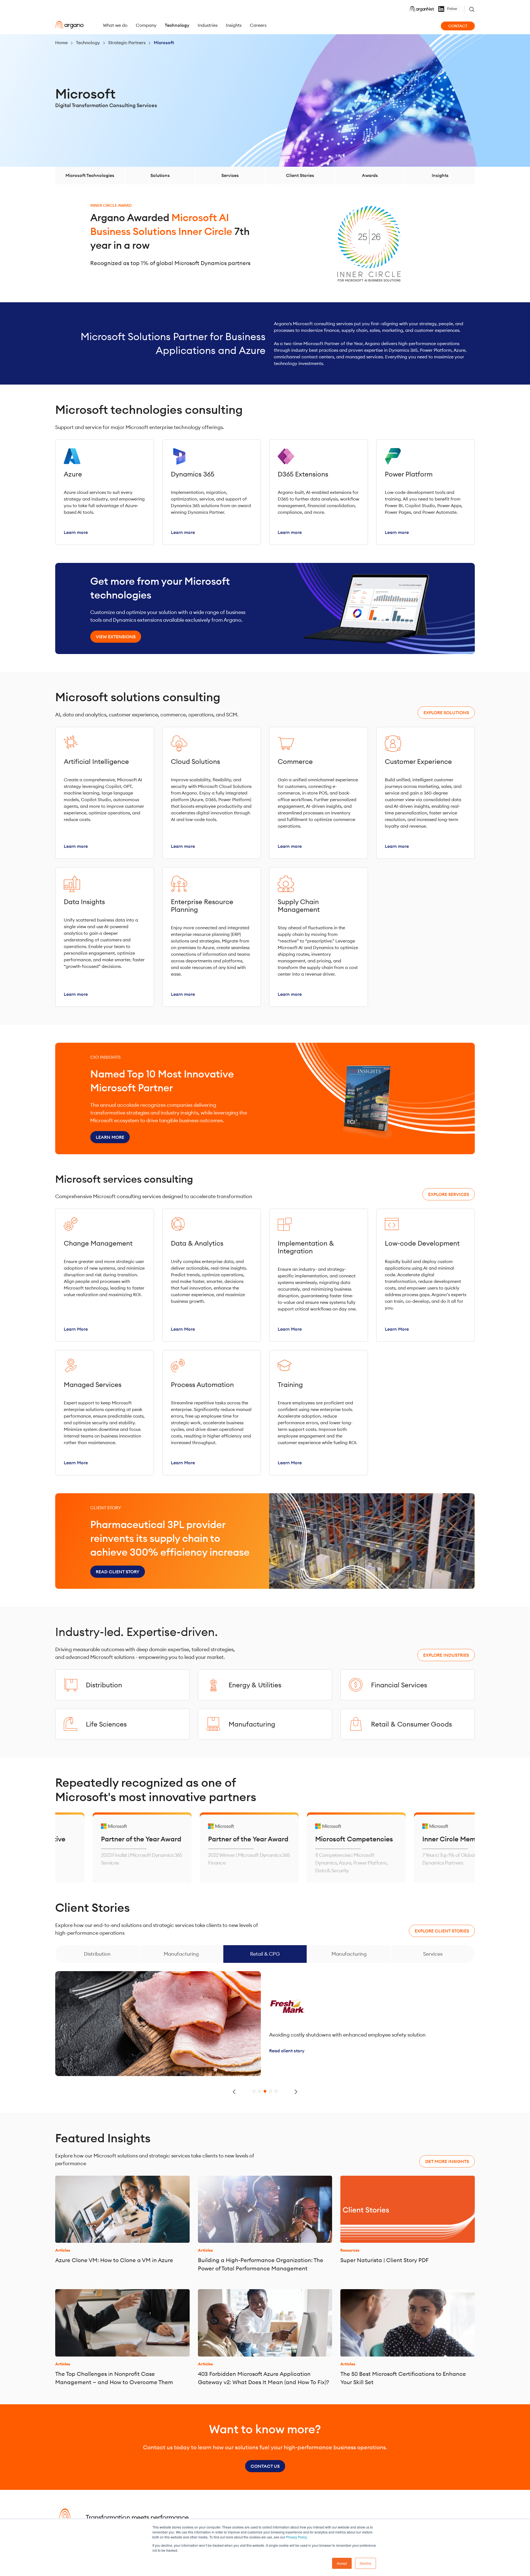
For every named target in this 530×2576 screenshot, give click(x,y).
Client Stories (300, 175)
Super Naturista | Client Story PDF (385, 2260)
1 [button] (254, 2091)
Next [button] (296, 2092)
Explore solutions (446, 713)
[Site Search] (472, 9)
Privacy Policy (296, 2537)
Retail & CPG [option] (265, 1954)
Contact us (265, 2466)
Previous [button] (234, 2092)
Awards (370, 175)
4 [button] (271, 2091)
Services (230, 175)
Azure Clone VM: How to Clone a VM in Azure (114, 2260)
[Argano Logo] (69, 25)
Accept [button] (342, 2563)
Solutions (160, 175)
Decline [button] (365, 2563)
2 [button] (259, 2091)
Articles (63, 2250)
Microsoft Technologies (90, 175)
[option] (60, 1847)
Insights (440, 175)
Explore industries (446, 1655)
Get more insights (447, 2161)
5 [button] (276, 2091)
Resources (350, 2250)
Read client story (118, 1572)
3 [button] (265, 2091)
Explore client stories (442, 1931)
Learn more (110, 1137)
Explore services (449, 1194)
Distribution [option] (97, 1954)
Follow (452, 9)
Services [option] (433, 1954)
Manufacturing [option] (181, 1954)
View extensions (116, 637)
